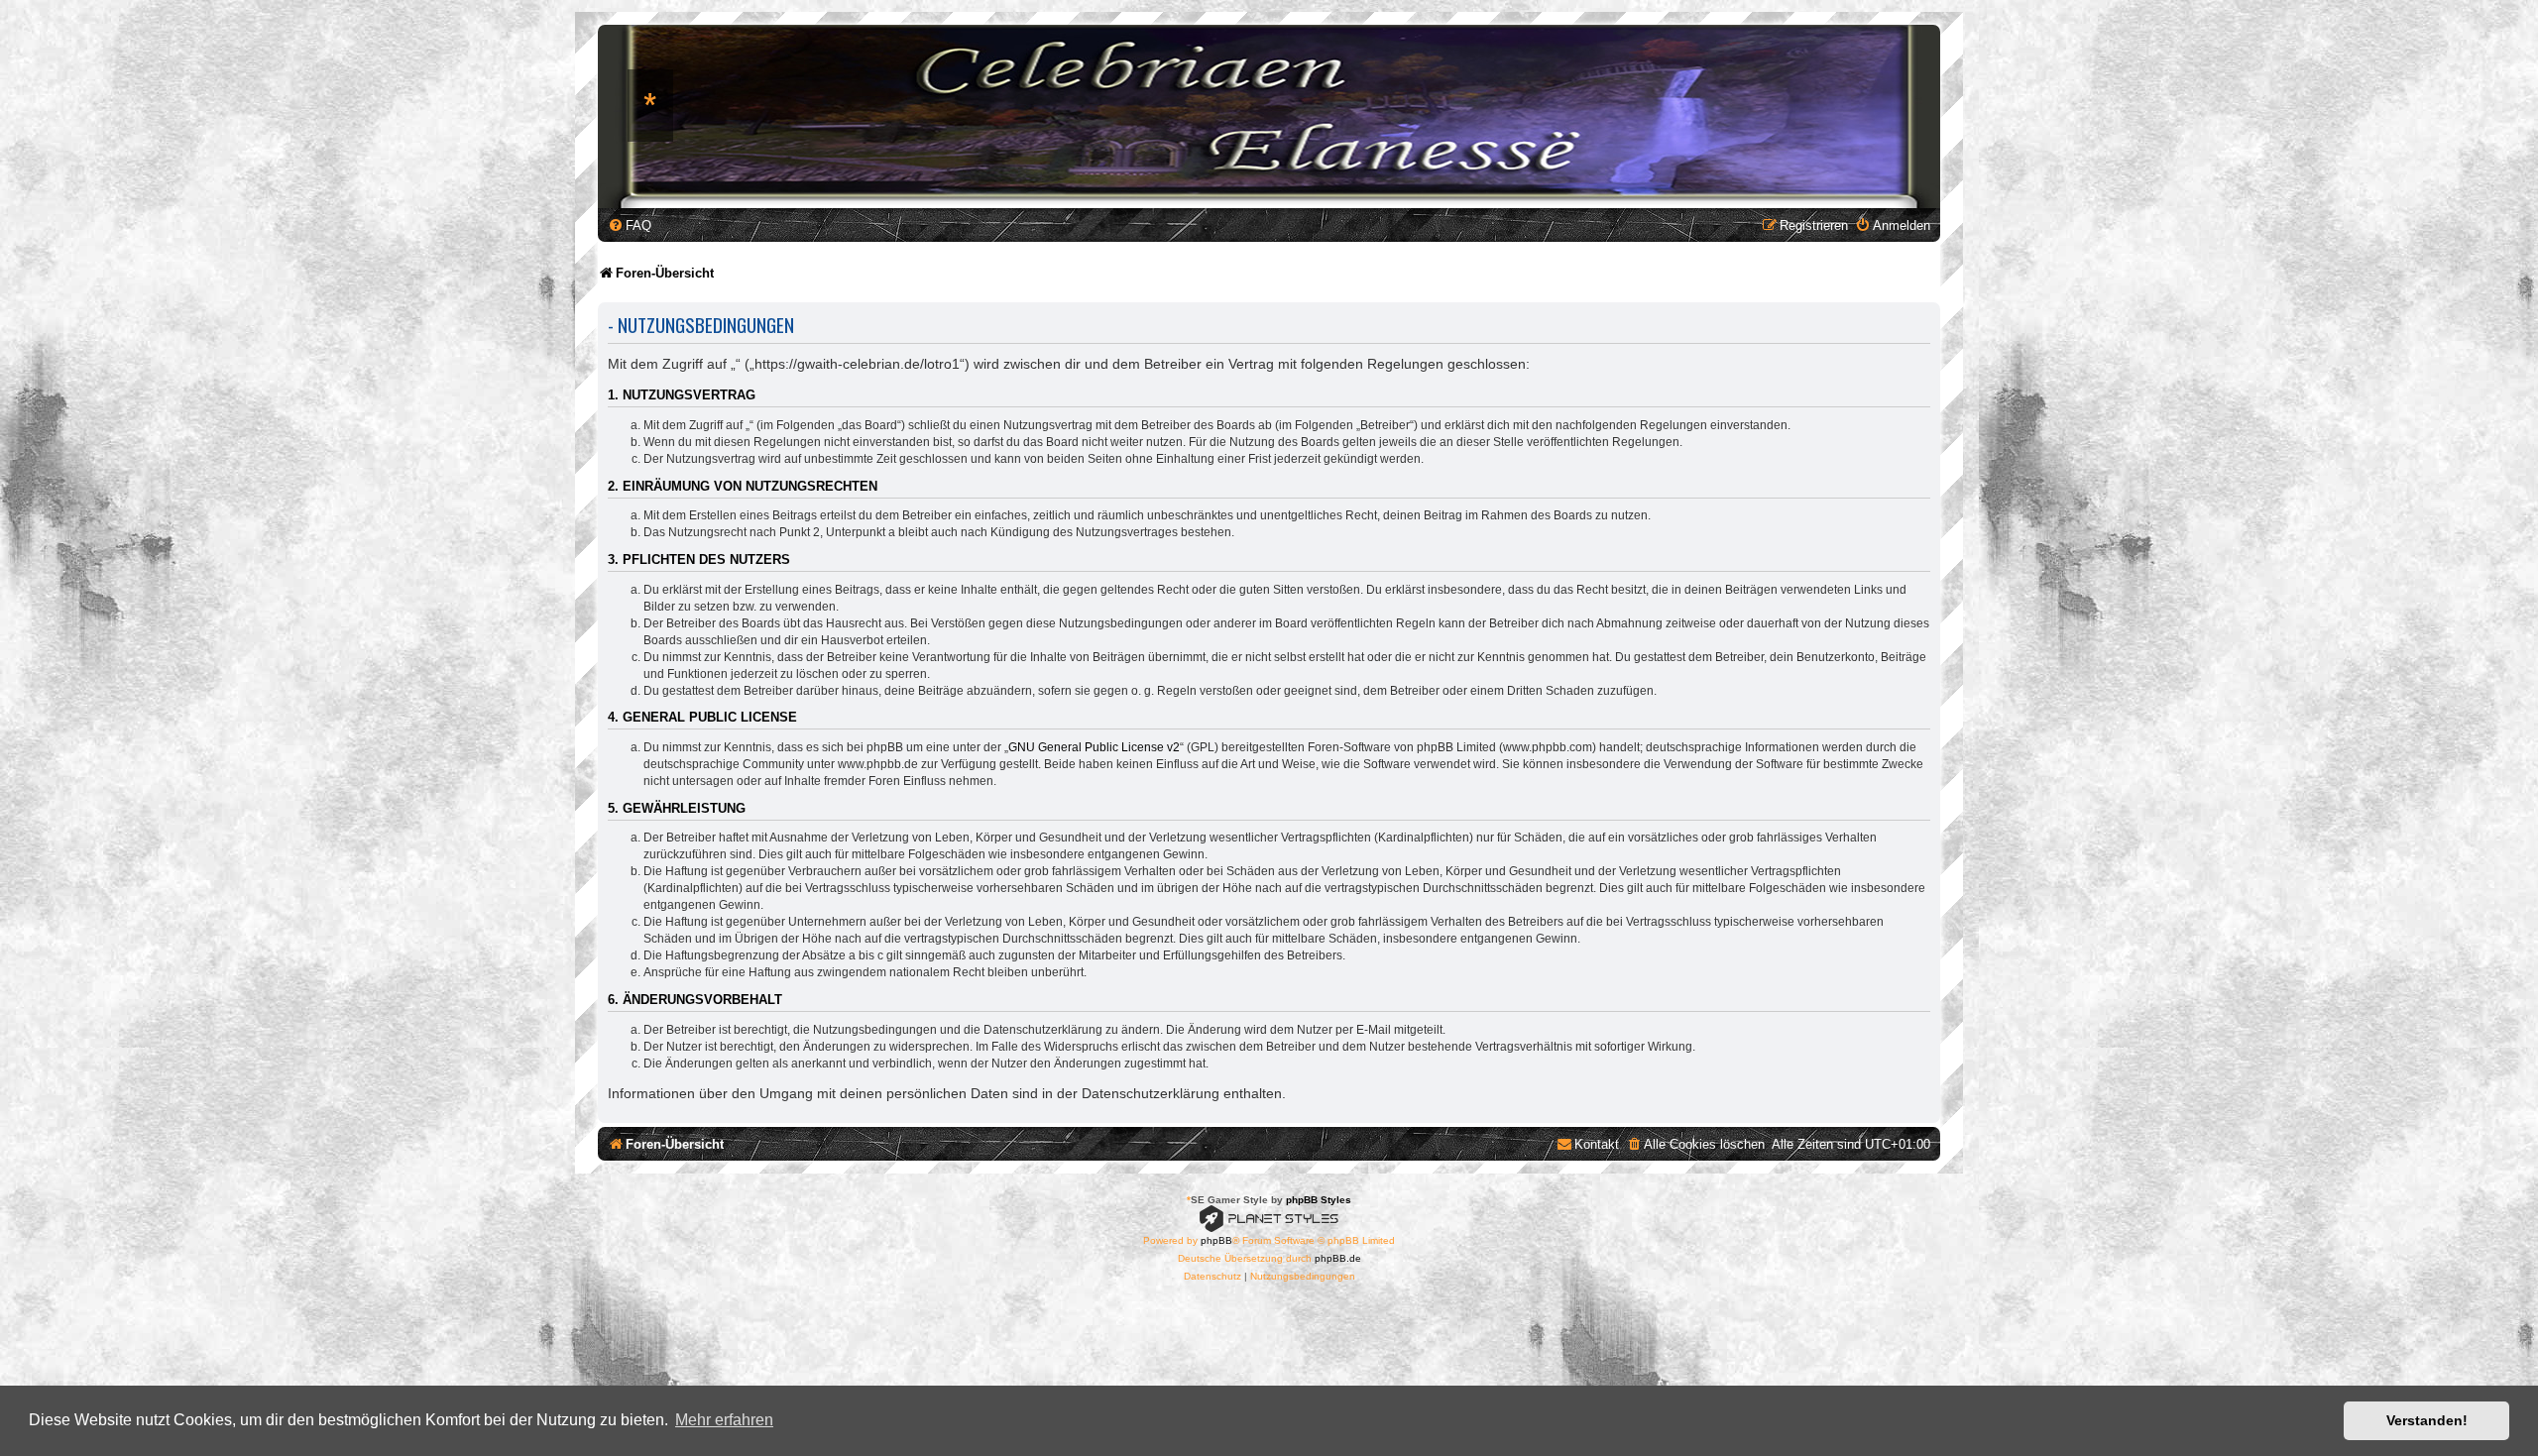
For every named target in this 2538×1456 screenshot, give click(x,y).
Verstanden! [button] (2427, 1420)
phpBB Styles (1319, 1200)
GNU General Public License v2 (1094, 747)
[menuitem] (630, 225)
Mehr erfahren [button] (724, 1420)
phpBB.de (1338, 1258)
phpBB (1216, 1240)
